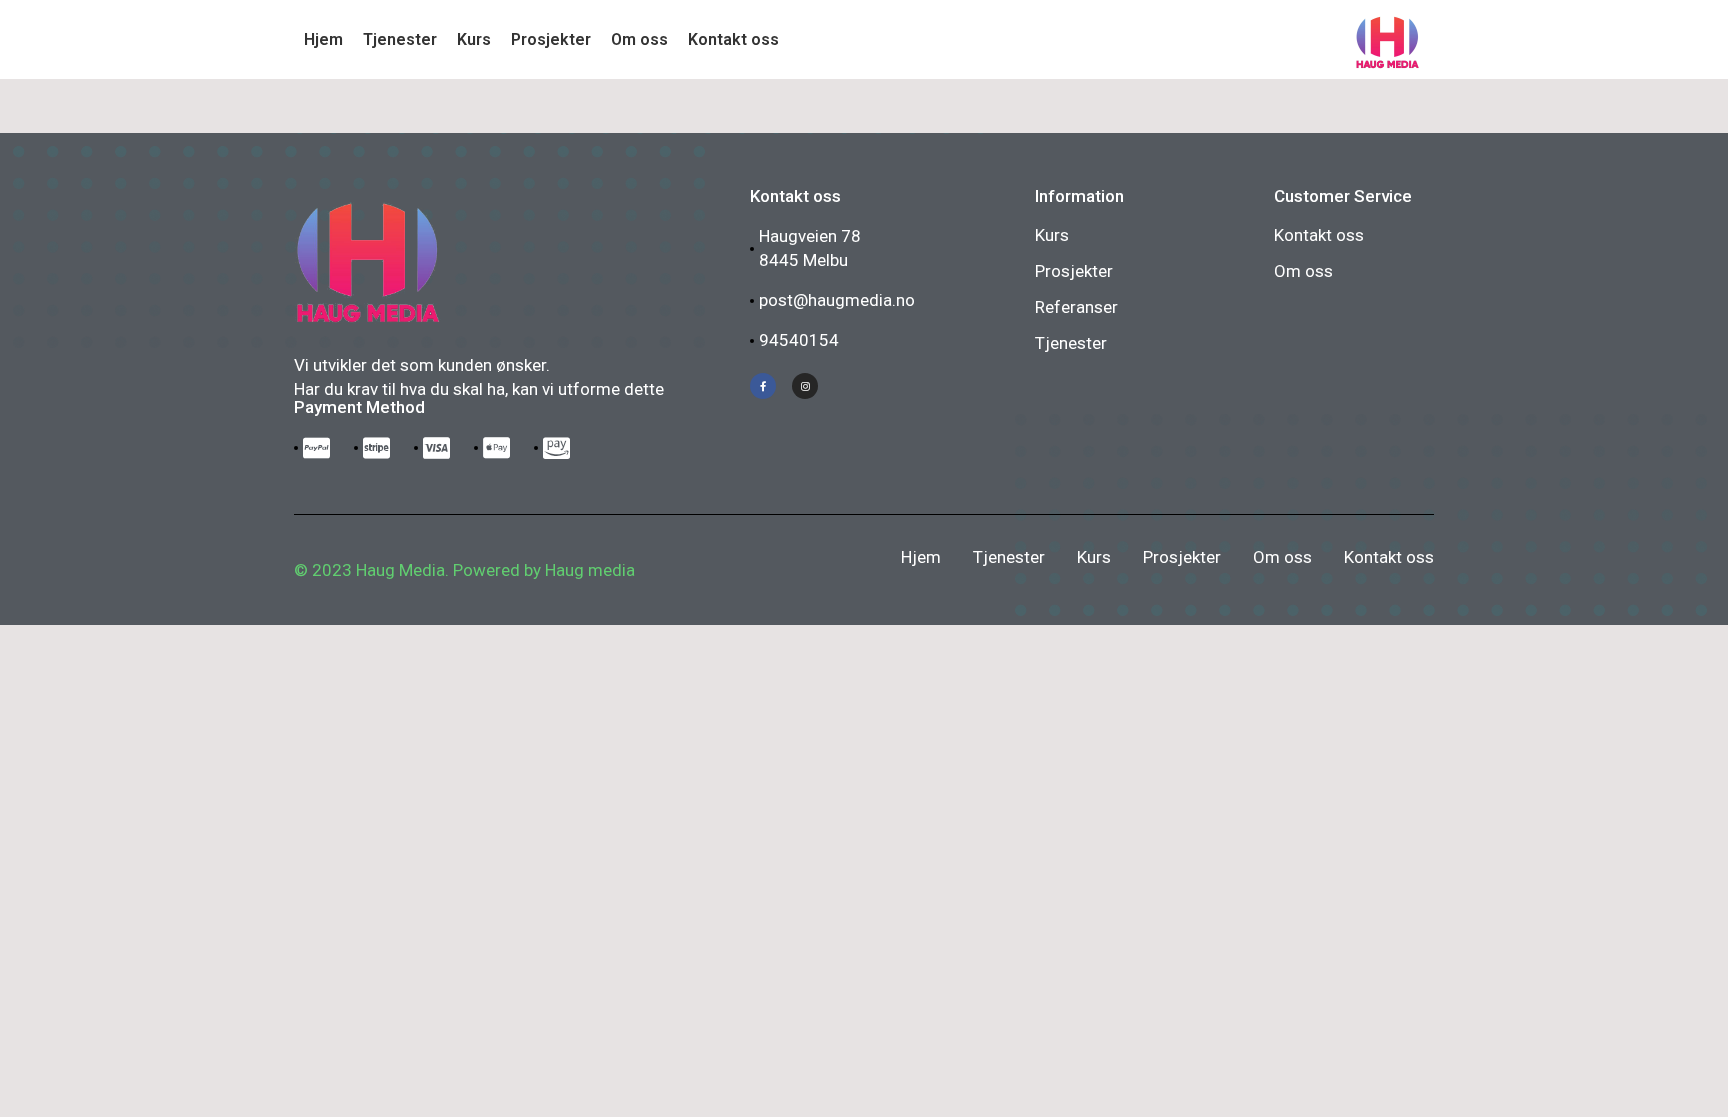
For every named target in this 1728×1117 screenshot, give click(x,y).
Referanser (1076, 307)
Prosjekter (1074, 271)
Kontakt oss (1319, 235)
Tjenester (1071, 343)
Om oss (1303, 271)
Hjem (921, 557)
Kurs (1052, 235)
